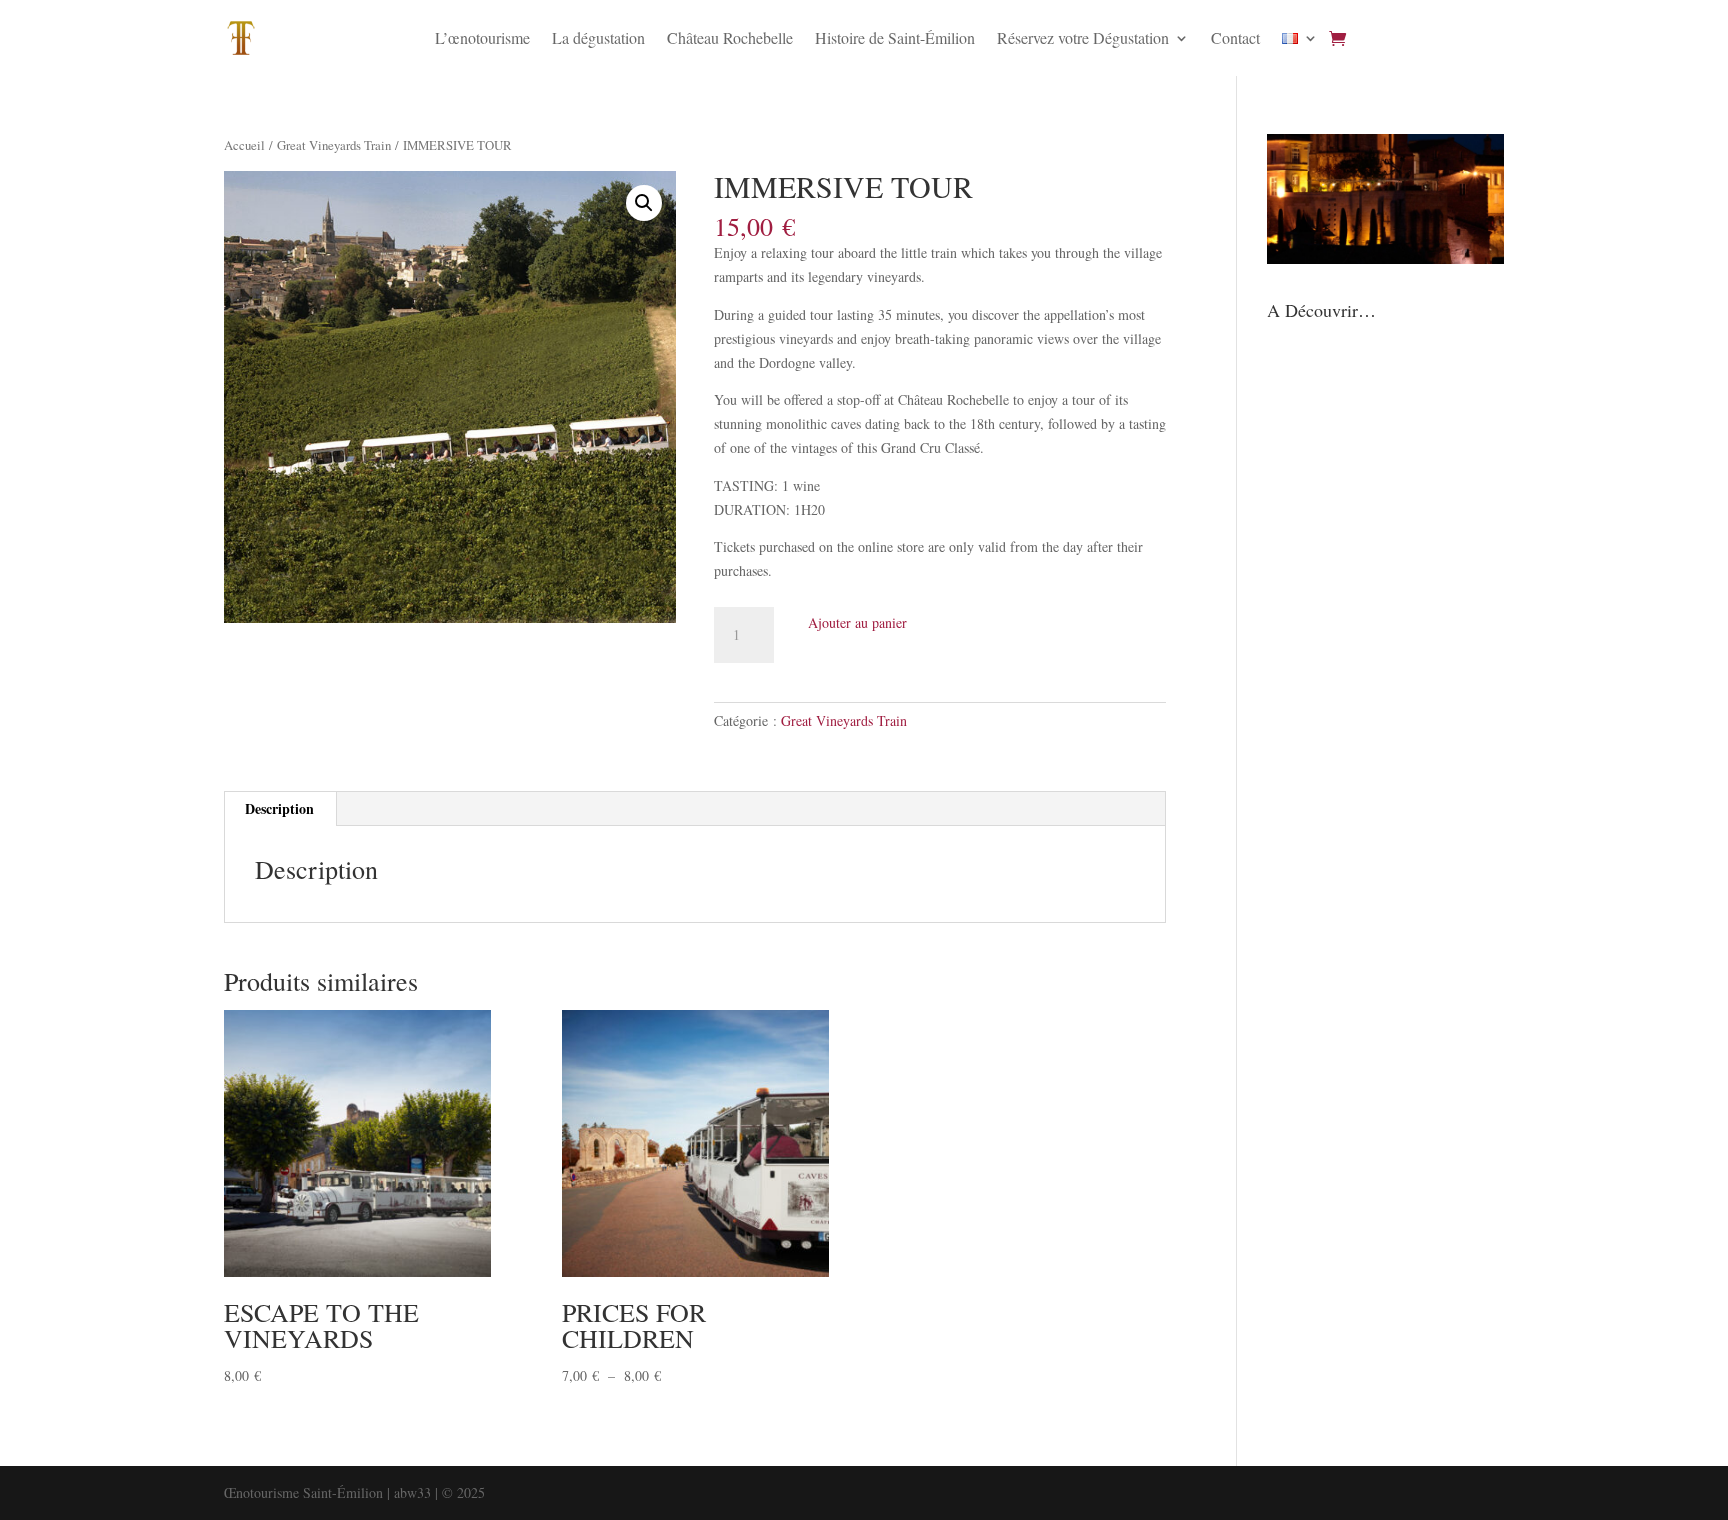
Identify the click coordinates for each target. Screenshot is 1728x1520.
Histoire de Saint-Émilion (895, 37)
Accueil (244, 145)
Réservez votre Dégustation (1083, 37)
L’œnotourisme (482, 37)
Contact (1235, 37)
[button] (644, 203)
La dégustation (598, 37)
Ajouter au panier (857, 622)
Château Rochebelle (730, 37)
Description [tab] (279, 808)
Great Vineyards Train (334, 145)
